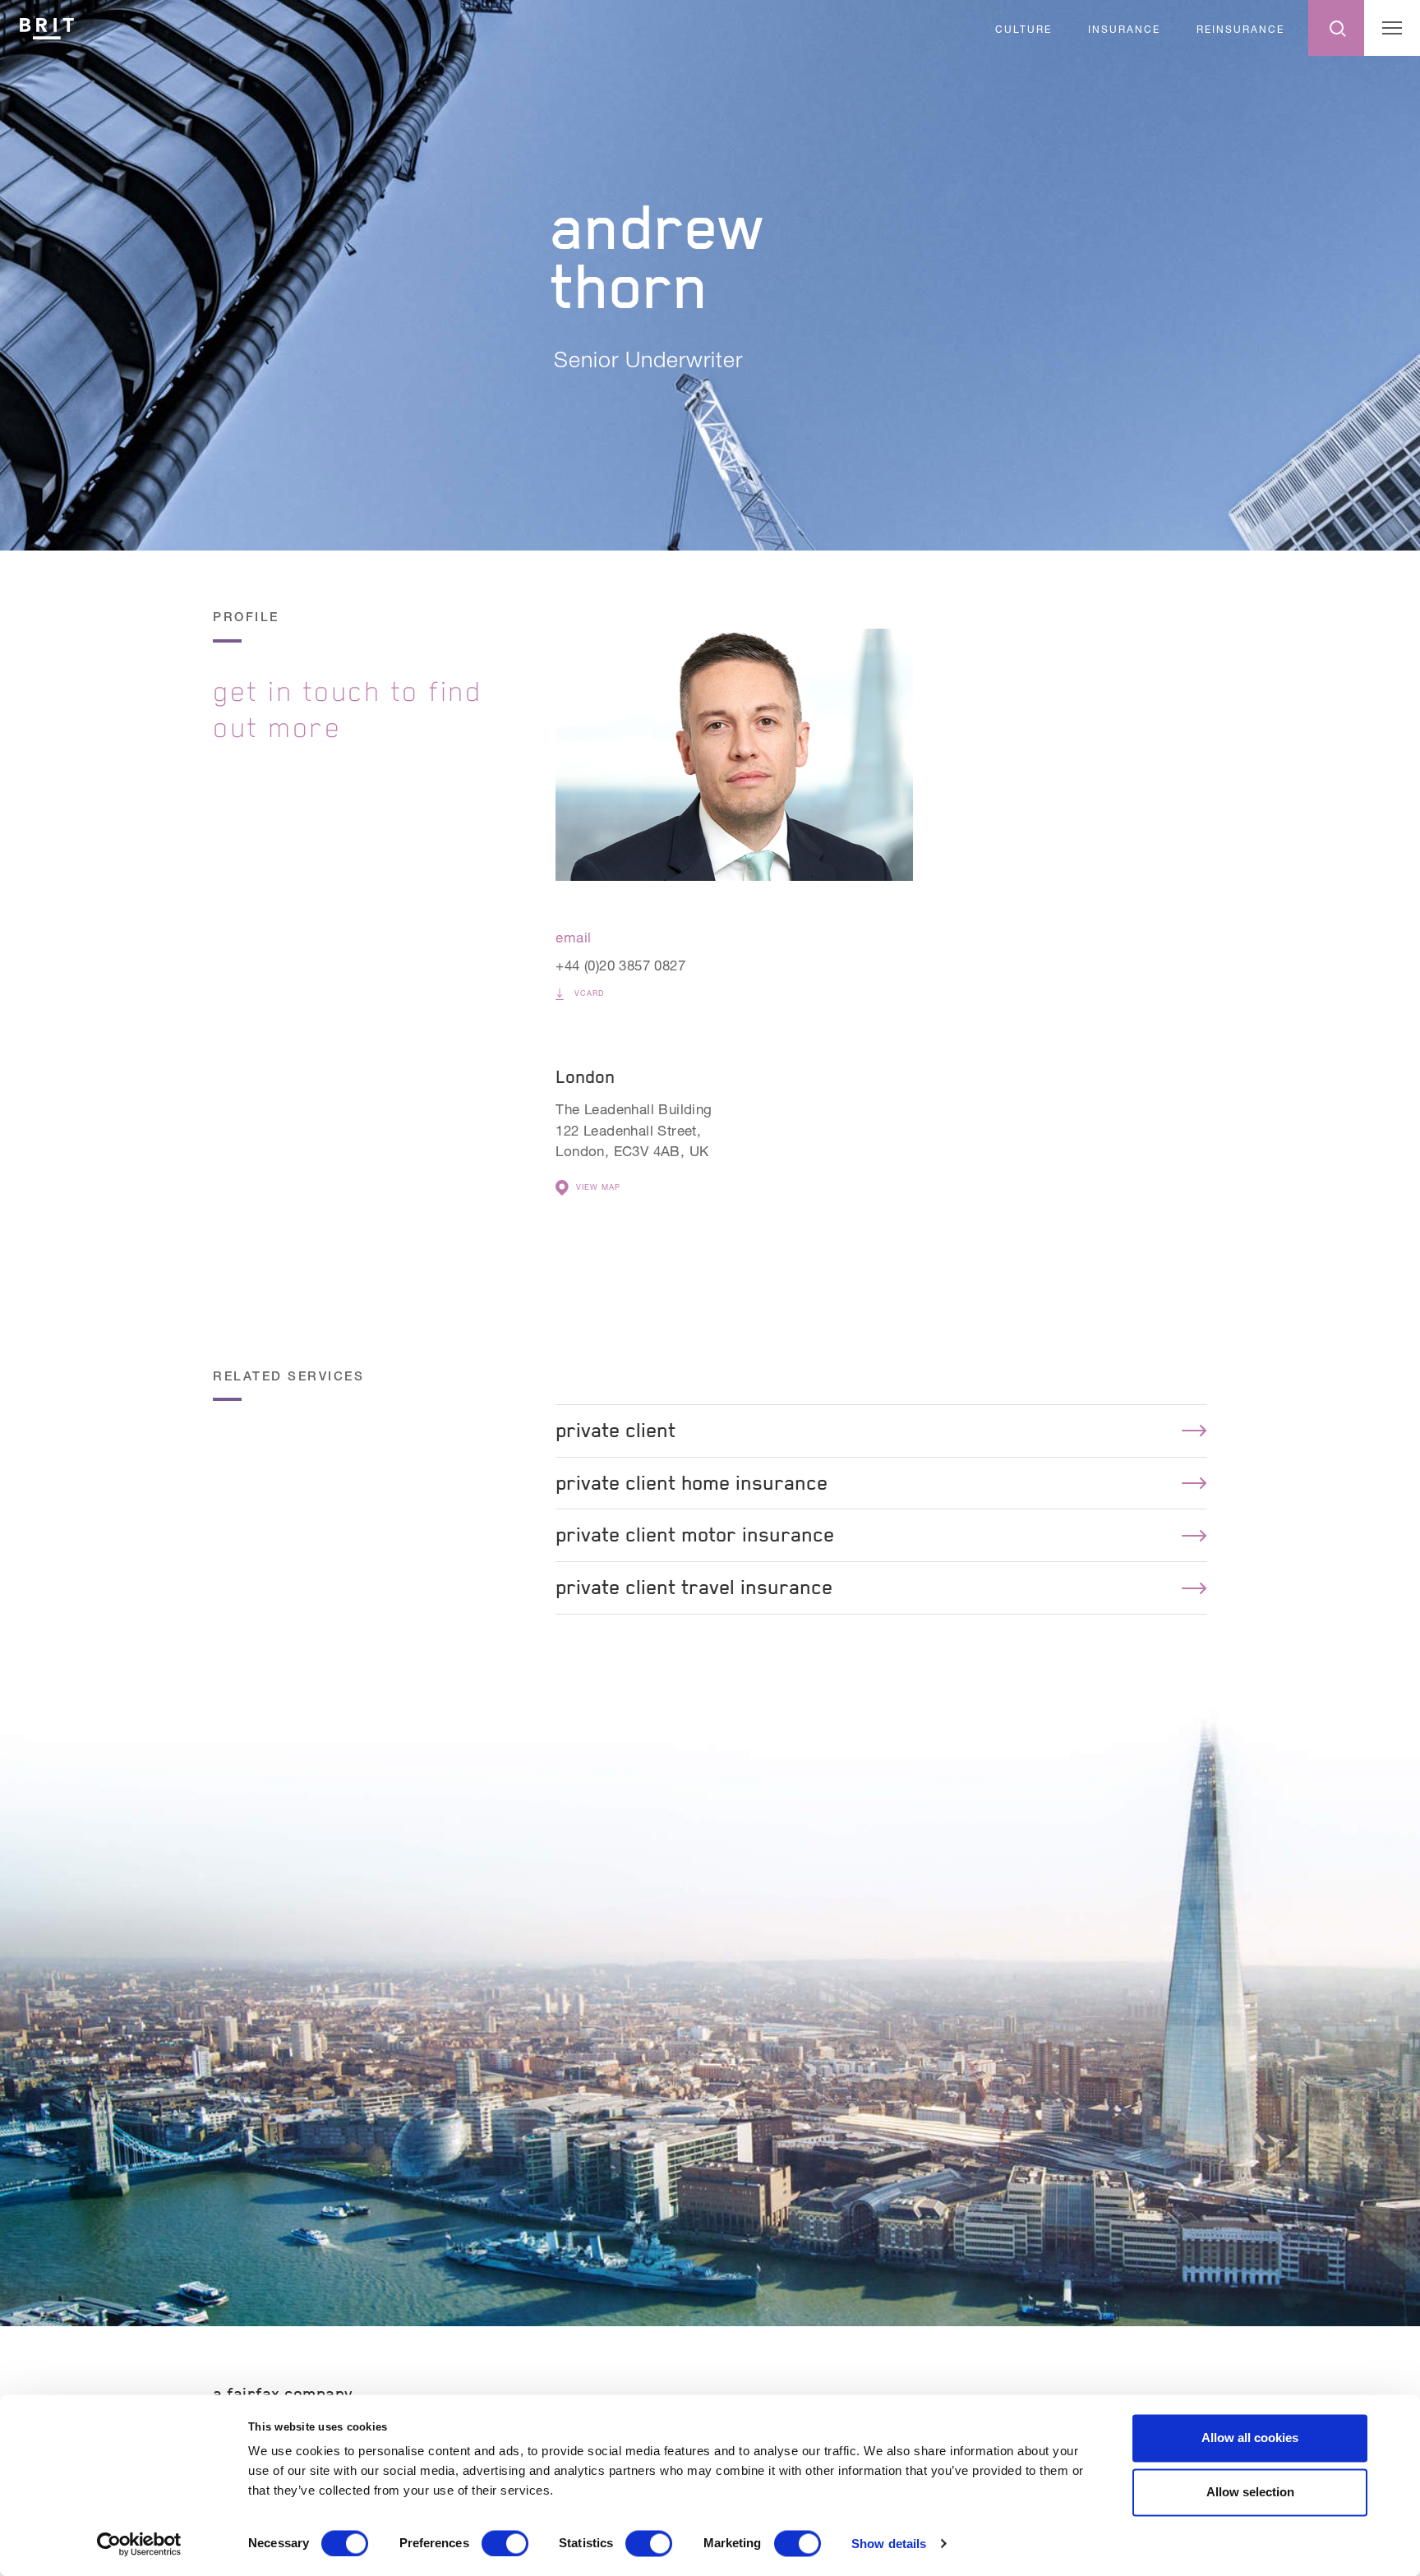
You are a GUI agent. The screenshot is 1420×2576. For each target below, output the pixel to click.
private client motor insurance (695, 1535)
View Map (598, 1187)
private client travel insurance (694, 1587)
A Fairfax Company (283, 2394)
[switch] (505, 2543)
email (573, 937)
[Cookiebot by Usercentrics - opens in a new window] (139, 2544)
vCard (588, 993)
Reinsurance (1240, 29)
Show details (889, 2544)
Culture (1024, 29)
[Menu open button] (1392, 28)
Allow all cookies (1250, 2438)
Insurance (1124, 29)
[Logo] (47, 26)
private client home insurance (692, 1483)
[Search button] (1336, 28)
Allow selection (1250, 2492)
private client (615, 1430)
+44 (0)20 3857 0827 (620, 965)
